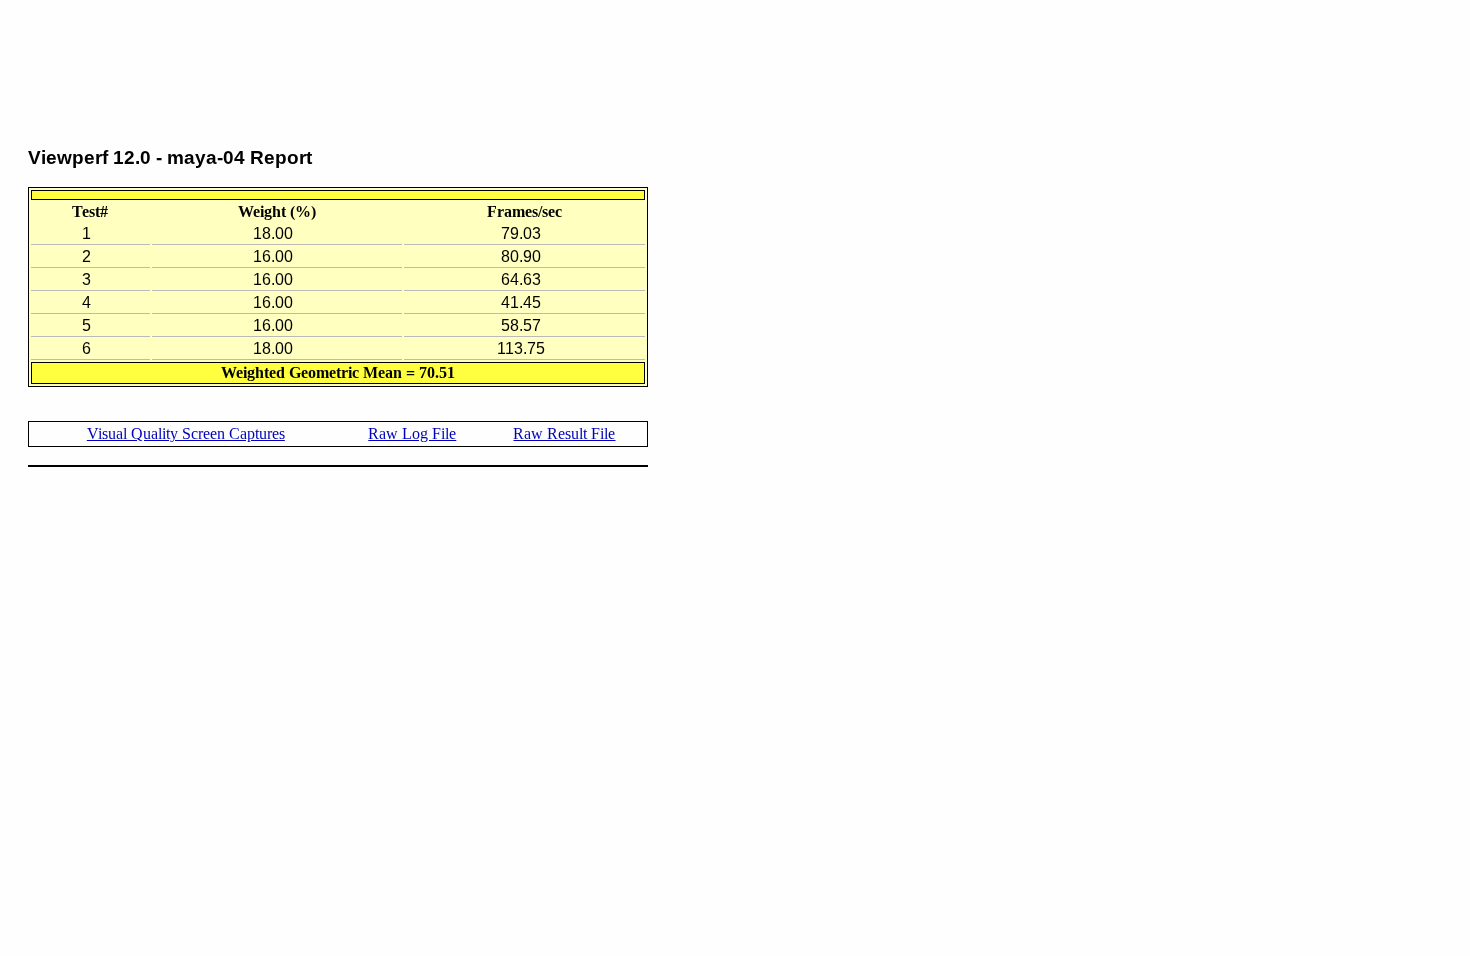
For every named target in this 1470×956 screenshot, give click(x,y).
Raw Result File (564, 433)
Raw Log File (412, 433)
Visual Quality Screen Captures (186, 433)
